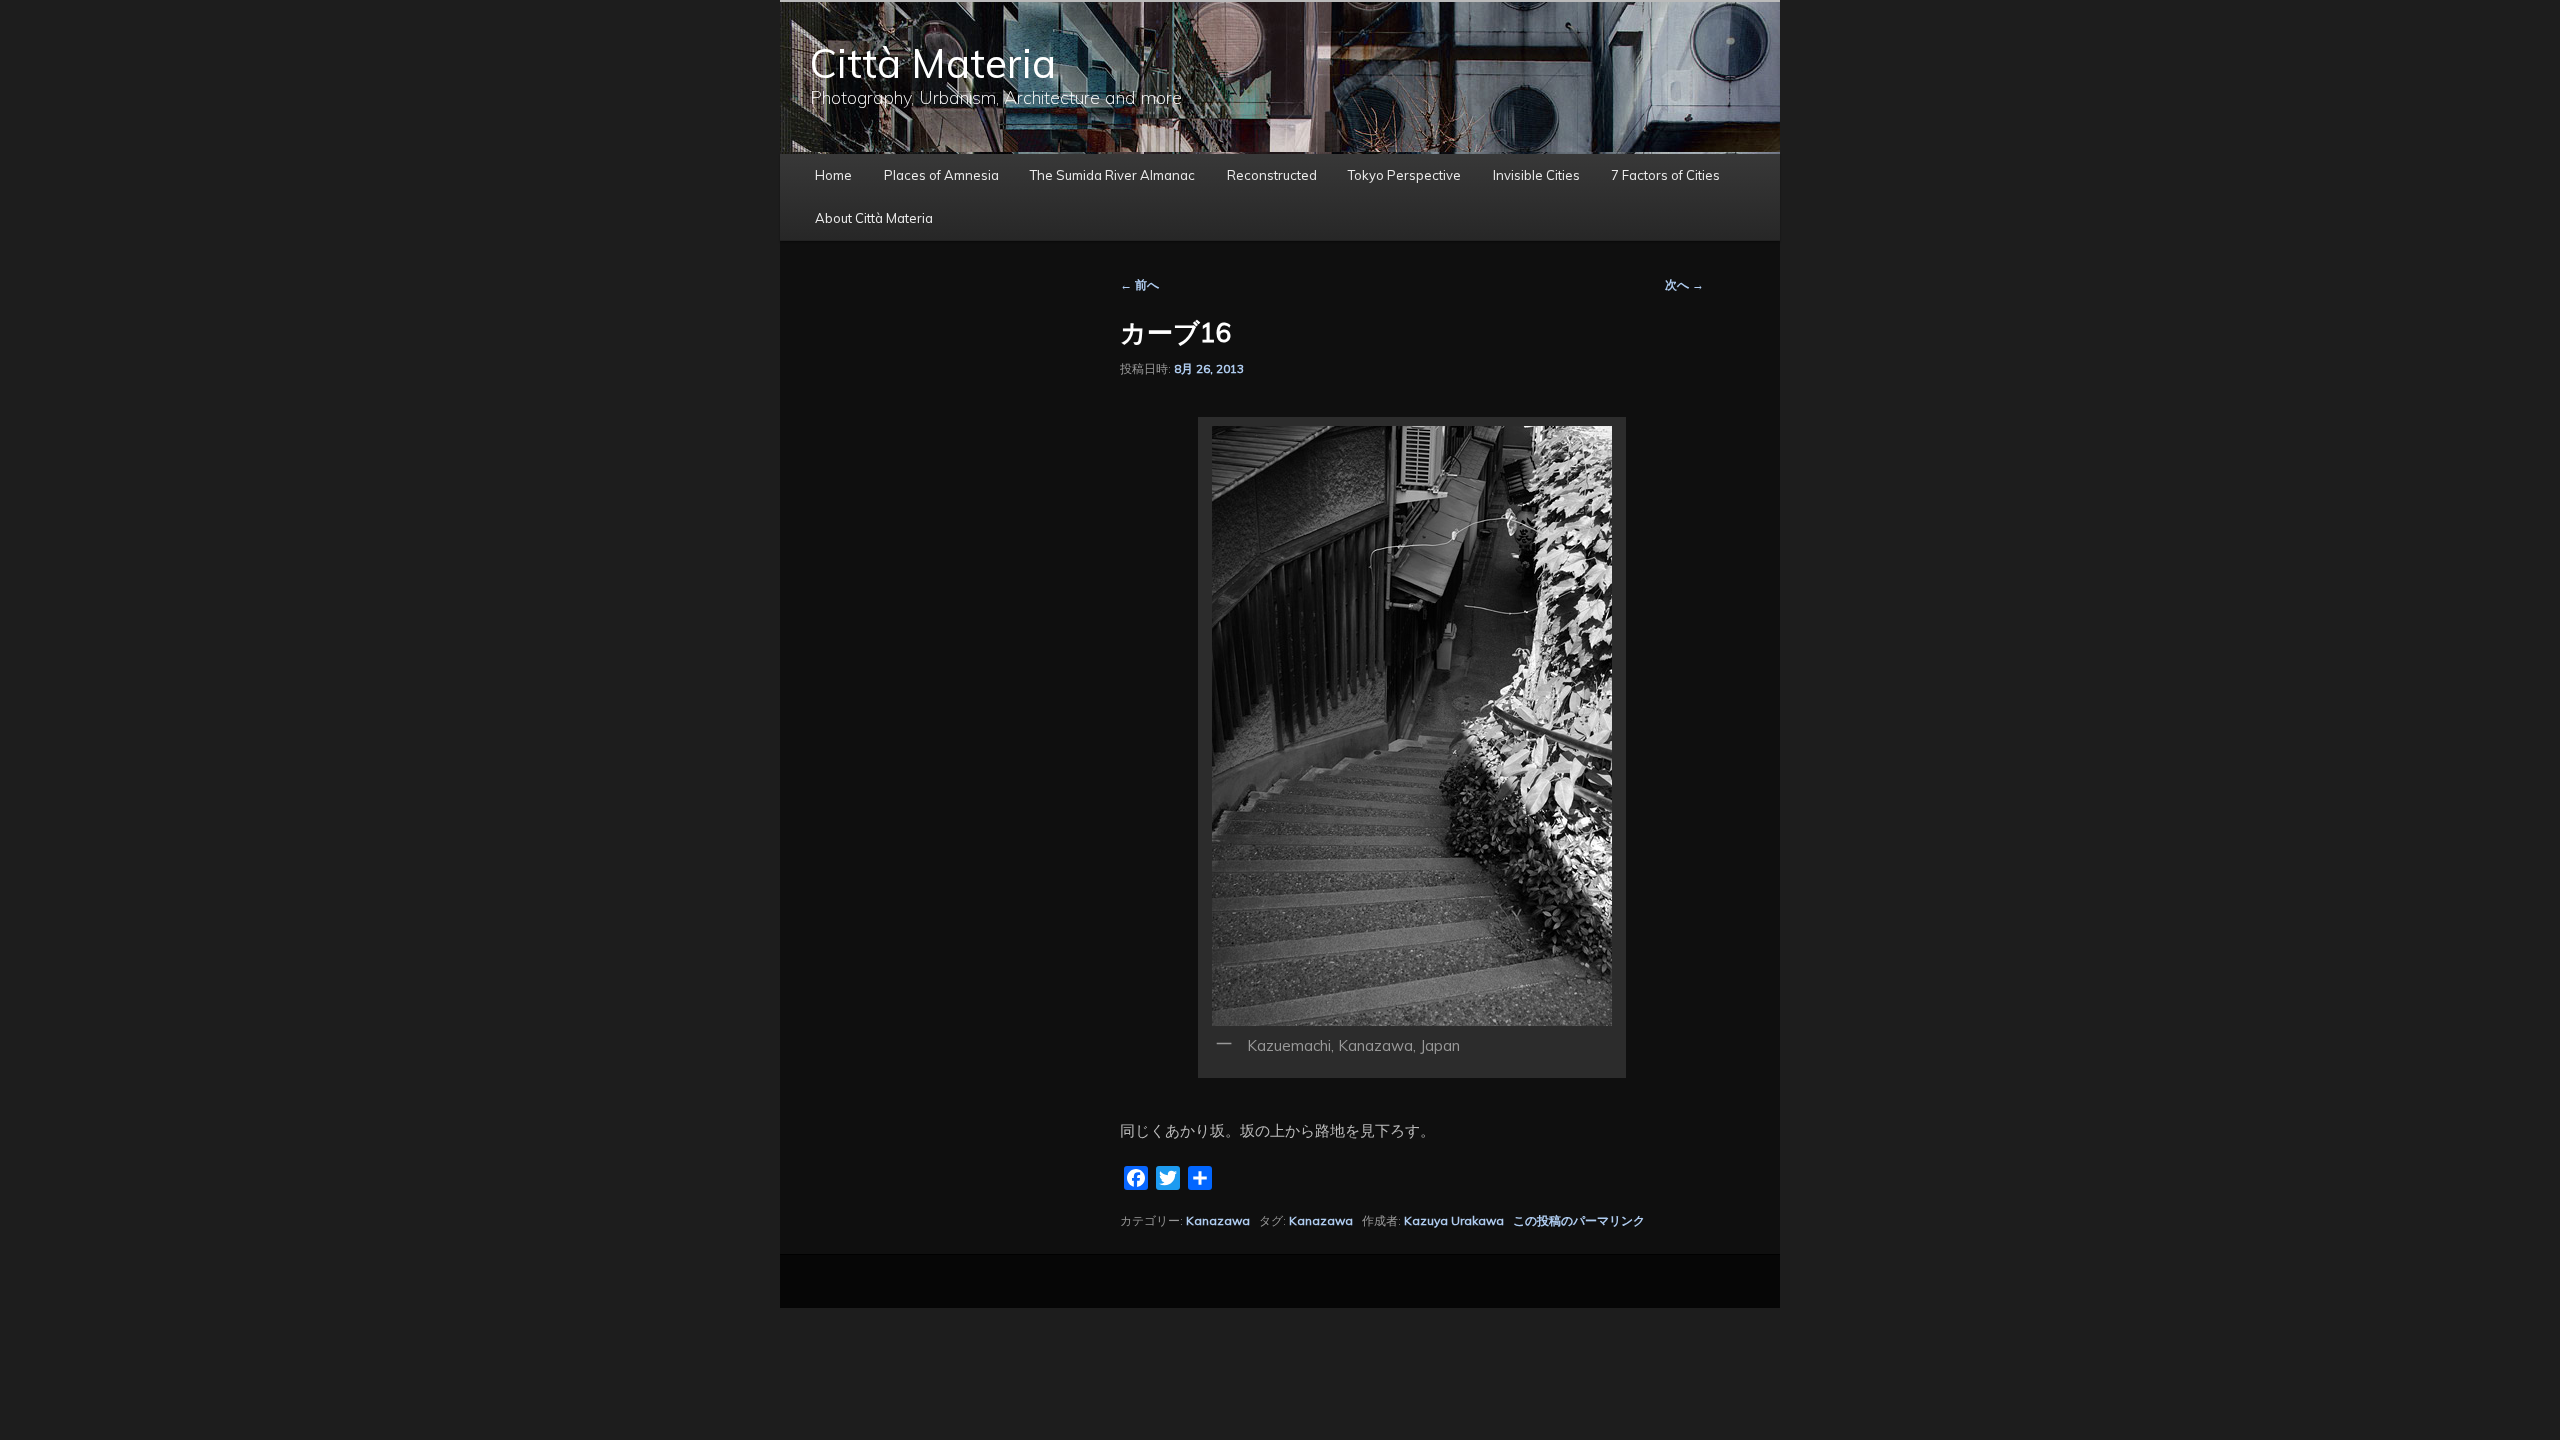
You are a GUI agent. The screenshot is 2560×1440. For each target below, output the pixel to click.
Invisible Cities (1536, 175)
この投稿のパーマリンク (1579, 1220)
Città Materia (933, 63)
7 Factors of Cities (1665, 175)
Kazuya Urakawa (1454, 1220)
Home (833, 175)
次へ (1684, 284)
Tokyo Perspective (1404, 175)
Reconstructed (1272, 175)
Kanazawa (1218, 1220)
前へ (1139, 284)
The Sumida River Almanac (1112, 175)
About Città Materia (874, 218)
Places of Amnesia (941, 175)
